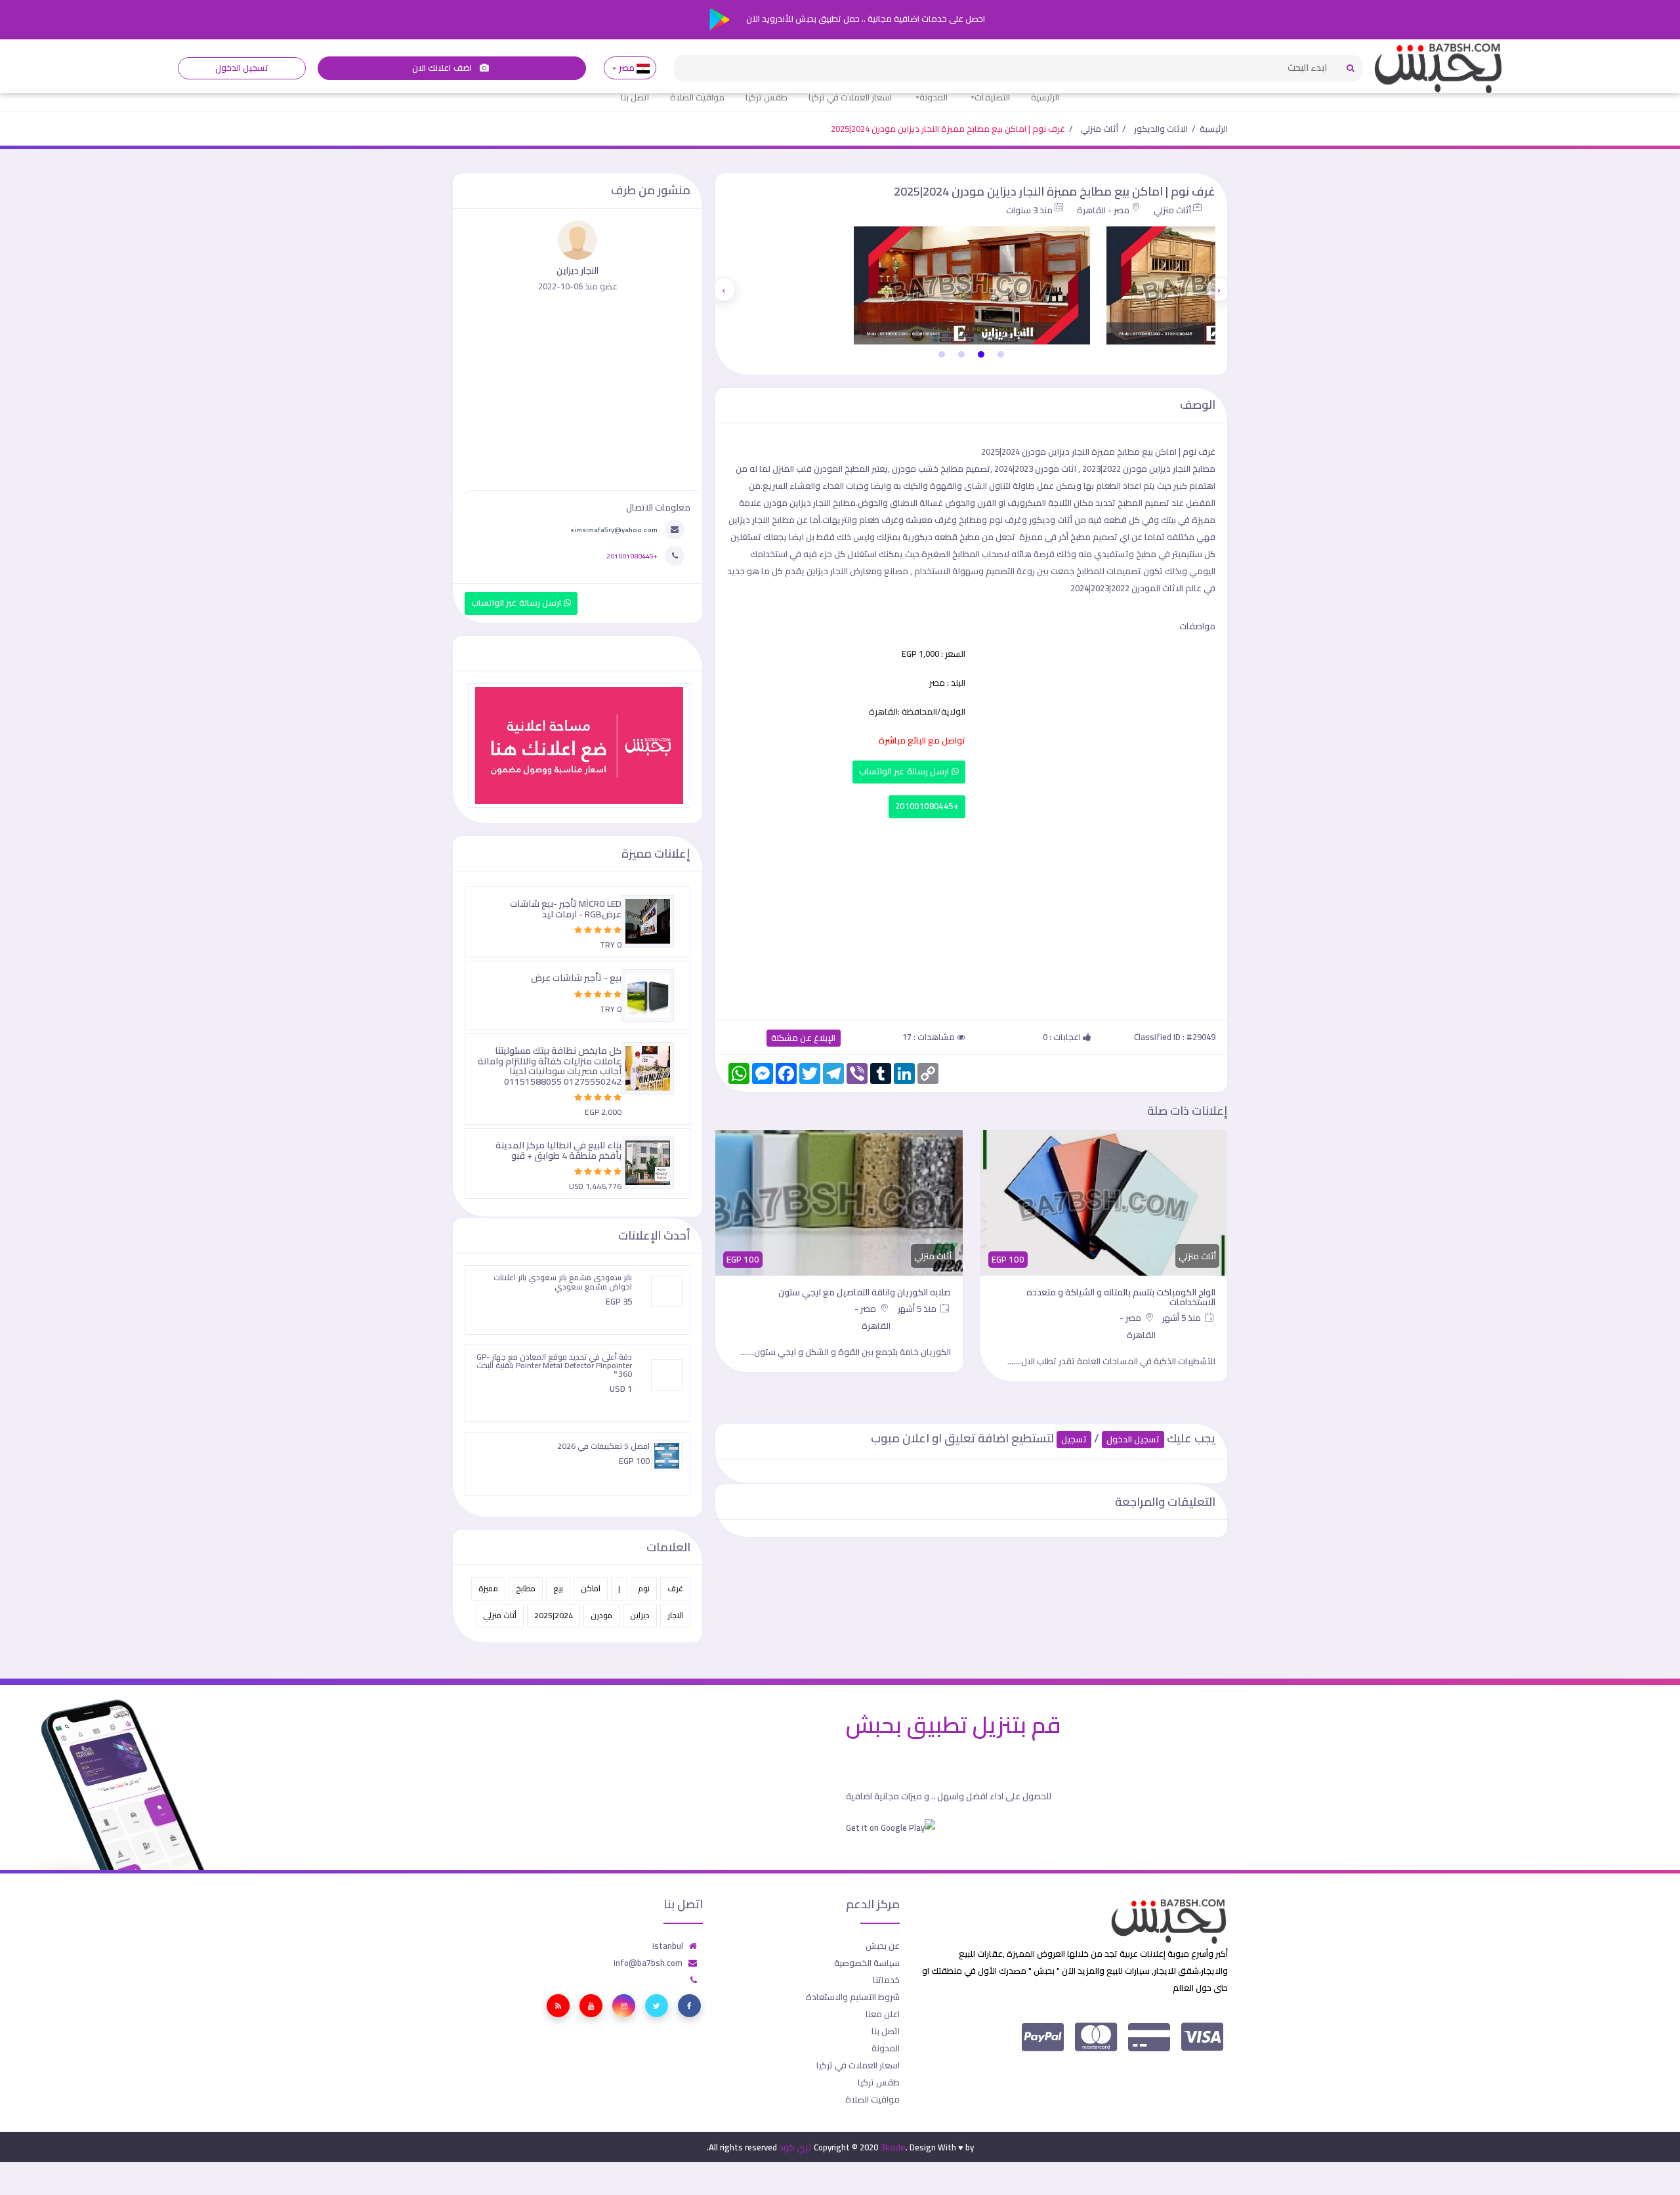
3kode (893, 2147)
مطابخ (526, 1588)
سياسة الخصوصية (867, 1963)
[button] (1001, 354)
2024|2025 (554, 1615)
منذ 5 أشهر (1183, 1318)
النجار (675, 1615)
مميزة (488, 1588)
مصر (626, 68)
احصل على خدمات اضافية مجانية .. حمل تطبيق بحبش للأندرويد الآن (865, 18)
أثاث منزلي (1100, 129)
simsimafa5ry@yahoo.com (614, 530)
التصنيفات (992, 97)
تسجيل (1074, 1439)
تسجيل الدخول (242, 68)
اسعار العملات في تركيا (850, 97)
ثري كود (795, 2147)
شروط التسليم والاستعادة (853, 1997)
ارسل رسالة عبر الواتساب (905, 771)
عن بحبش (883, 1946)
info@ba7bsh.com (648, 1963)
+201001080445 (927, 806)
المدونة (934, 97)
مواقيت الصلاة (697, 97)
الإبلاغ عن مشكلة (804, 1038)
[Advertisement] (971, 916)
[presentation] (1219, 289)
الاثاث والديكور (1161, 129)
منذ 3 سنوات (1029, 210)
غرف (675, 1588)
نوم (644, 1588)
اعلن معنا (883, 2014)
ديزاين (640, 1615)
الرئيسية (1045, 97)
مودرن (601, 1615)
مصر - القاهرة (1103, 210)
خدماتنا (886, 1980)
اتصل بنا (635, 97)
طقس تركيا (766, 97)
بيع (558, 1588)
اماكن (591, 1588)
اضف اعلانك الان (443, 68)
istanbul (668, 1946)
